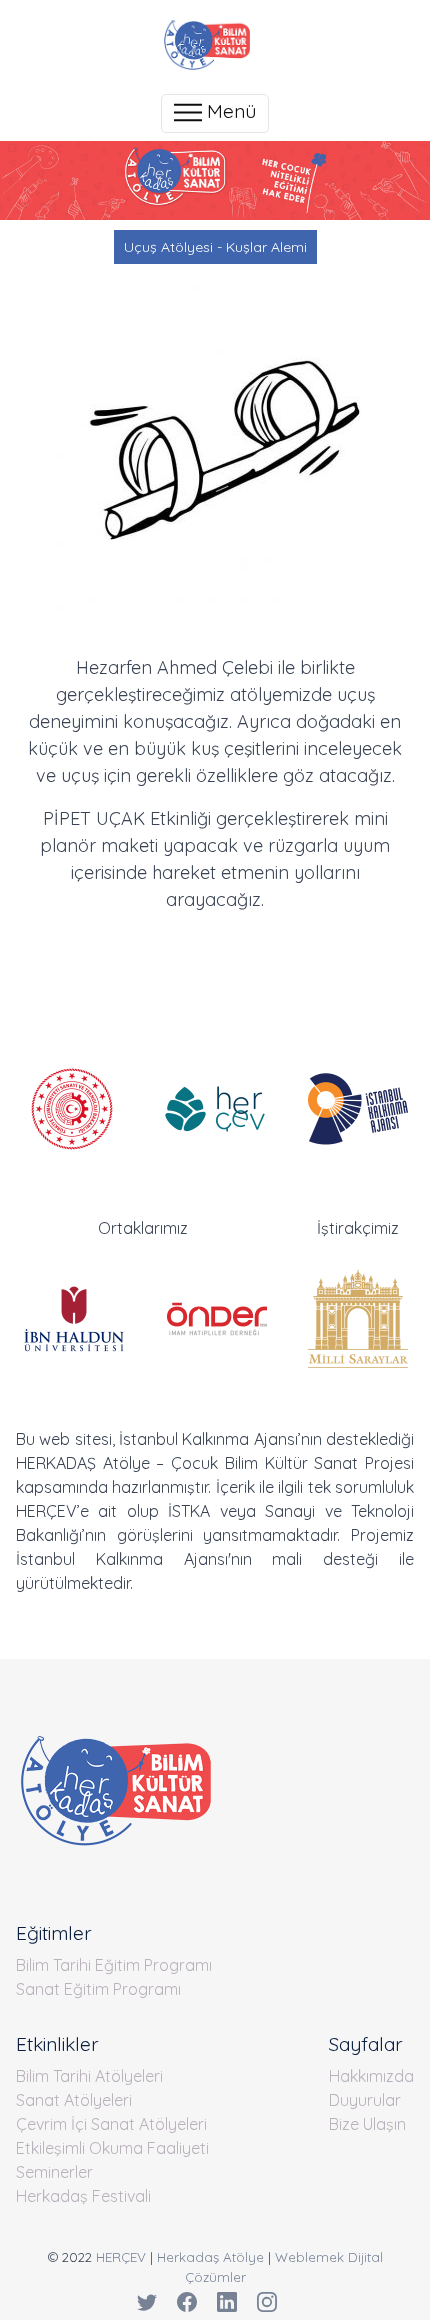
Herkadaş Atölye (210, 2257)
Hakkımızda (371, 2076)
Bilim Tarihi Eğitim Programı (114, 1965)
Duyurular (365, 2100)
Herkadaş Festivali (83, 2196)
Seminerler (54, 2172)
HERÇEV (121, 2257)
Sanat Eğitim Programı (98, 1989)
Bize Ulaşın (367, 2124)
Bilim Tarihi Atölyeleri (89, 2076)
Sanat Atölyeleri (74, 2100)
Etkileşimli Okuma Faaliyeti (112, 2148)
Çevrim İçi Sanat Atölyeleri (111, 2124)
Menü (229, 111)
